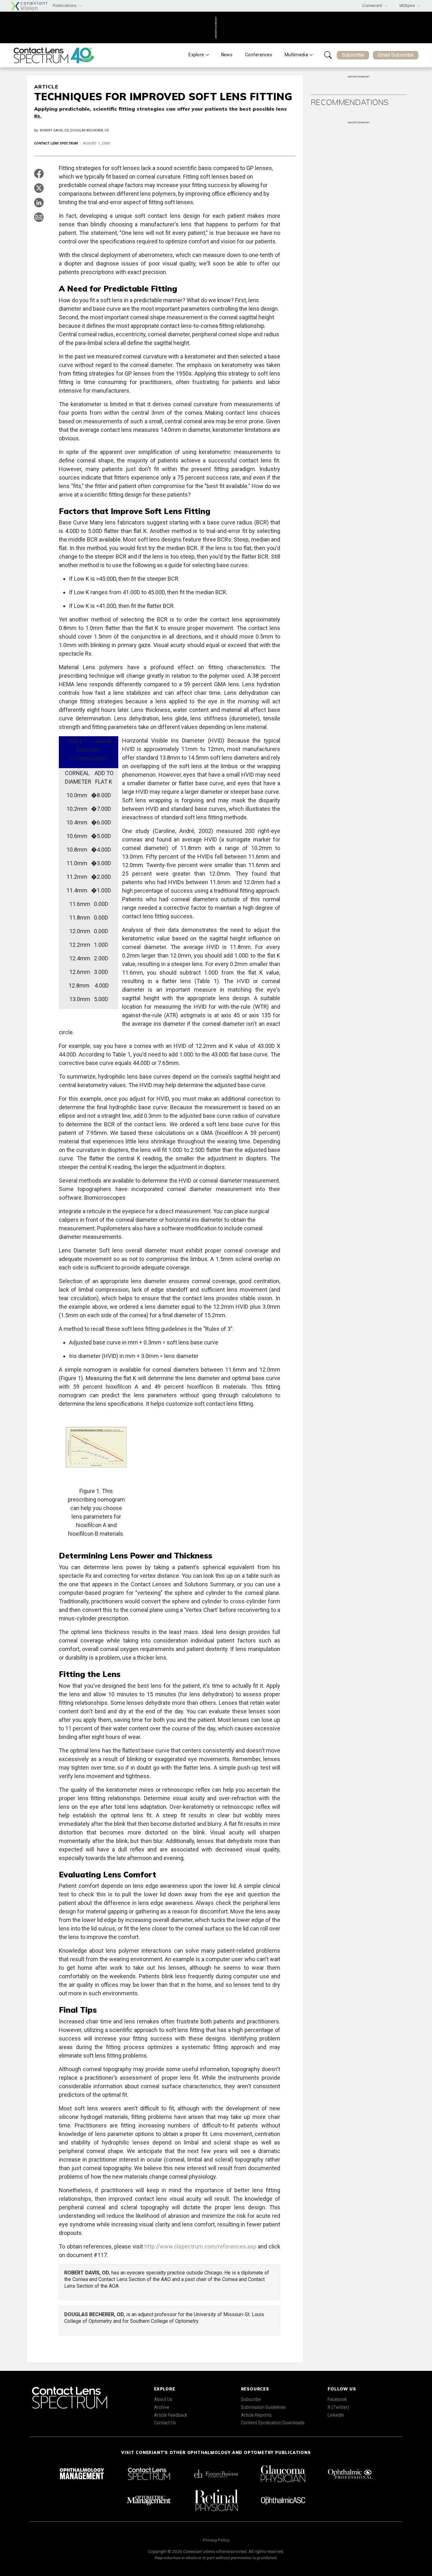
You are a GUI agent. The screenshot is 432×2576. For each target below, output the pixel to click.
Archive (162, 2407)
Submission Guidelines (263, 2407)
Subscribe (353, 55)
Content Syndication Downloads (273, 2423)
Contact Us (165, 2423)
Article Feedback (171, 2415)
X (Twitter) (338, 2407)
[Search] (328, 55)
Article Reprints (256, 2415)
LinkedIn (336, 2415)
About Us (163, 2399)
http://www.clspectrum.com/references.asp (201, 2246)
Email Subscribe (396, 55)
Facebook (337, 2399)
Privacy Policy (216, 2540)
